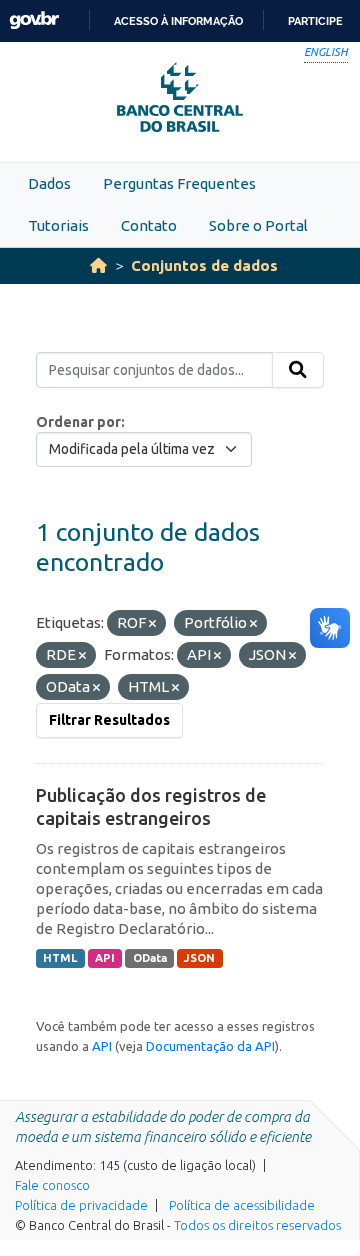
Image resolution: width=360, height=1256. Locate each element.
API (105, 958)
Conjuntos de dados (204, 265)
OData (150, 958)
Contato (149, 225)
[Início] (98, 265)
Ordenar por (78, 422)
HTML (60, 958)
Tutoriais (58, 225)
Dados (49, 183)
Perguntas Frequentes (179, 183)
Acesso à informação (178, 21)
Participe (315, 21)
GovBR (34, 20)
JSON (199, 958)
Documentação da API (210, 1046)
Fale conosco (52, 1185)
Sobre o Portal (258, 225)
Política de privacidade (81, 1205)
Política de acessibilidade (242, 1205)
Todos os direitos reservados (257, 1225)
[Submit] (298, 370)
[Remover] (152, 624)
